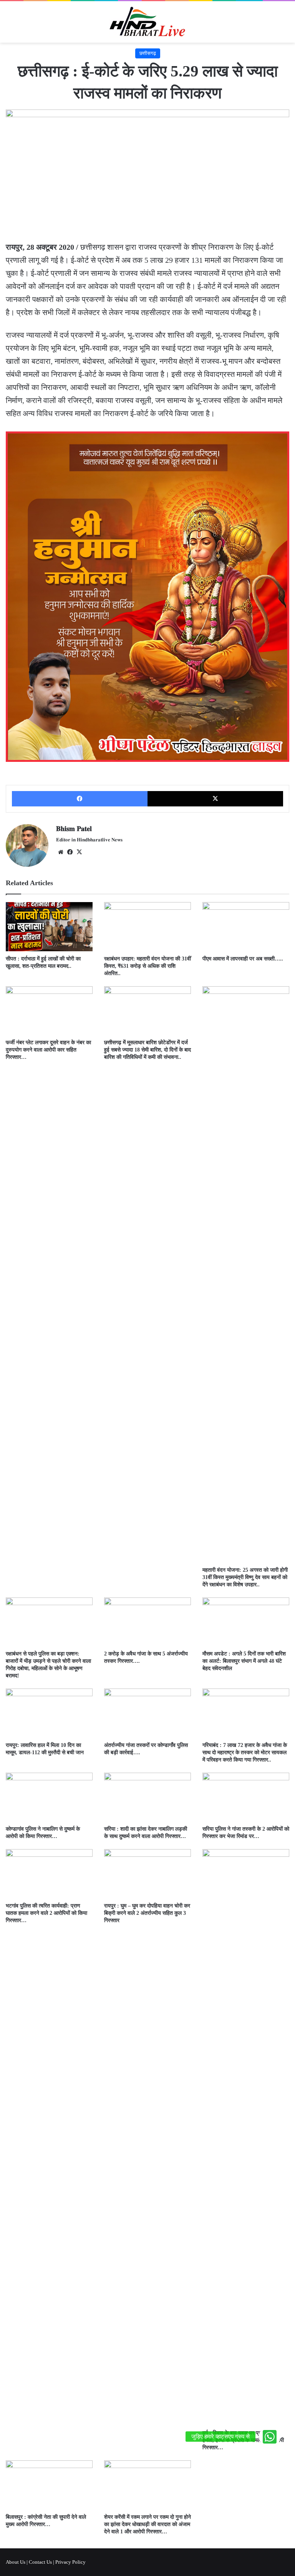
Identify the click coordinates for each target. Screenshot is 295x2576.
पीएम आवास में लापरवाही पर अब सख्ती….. (243, 959)
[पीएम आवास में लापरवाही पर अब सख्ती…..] (246, 926)
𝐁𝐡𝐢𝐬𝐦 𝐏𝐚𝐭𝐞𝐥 (74, 829)
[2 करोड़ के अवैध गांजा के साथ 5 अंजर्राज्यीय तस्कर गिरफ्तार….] (147, 1622)
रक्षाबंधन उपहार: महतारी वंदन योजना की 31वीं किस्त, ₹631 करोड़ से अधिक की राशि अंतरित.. (147, 966)
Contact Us (40, 2562)
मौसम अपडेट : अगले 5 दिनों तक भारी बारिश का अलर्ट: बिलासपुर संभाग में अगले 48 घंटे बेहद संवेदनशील (244, 1661)
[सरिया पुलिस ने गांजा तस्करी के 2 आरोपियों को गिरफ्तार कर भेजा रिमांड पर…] (246, 1797)
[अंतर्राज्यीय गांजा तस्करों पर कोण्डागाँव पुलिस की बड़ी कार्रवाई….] (147, 1713)
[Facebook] (80, 799)
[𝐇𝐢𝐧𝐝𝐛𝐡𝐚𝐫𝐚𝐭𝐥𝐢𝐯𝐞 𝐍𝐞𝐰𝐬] (147, 22)
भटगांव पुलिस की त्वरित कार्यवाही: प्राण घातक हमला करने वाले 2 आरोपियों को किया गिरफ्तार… (46, 1913)
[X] (215, 799)
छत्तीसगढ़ (148, 53)
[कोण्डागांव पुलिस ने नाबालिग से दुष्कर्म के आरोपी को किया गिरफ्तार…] (49, 1797)
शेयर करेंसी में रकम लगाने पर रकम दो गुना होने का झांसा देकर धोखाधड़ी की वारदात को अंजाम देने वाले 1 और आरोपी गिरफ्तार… (147, 2524)
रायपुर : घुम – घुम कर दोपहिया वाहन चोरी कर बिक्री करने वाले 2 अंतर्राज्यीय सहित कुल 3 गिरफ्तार (147, 1913)
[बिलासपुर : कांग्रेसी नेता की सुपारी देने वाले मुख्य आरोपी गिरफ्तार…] (49, 2485)
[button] (270, 2437)
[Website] (61, 852)
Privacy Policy (70, 2562)
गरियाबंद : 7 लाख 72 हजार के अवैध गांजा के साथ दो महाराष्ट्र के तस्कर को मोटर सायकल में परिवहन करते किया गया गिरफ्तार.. (245, 1752)
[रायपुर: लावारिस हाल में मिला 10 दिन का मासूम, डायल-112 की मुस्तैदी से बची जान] (49, 1713)
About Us (16, 2562)
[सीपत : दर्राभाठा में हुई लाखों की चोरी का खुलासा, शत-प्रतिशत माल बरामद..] (49, 926)
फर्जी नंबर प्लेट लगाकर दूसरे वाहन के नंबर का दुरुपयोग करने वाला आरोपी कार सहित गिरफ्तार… (48, 1050)
